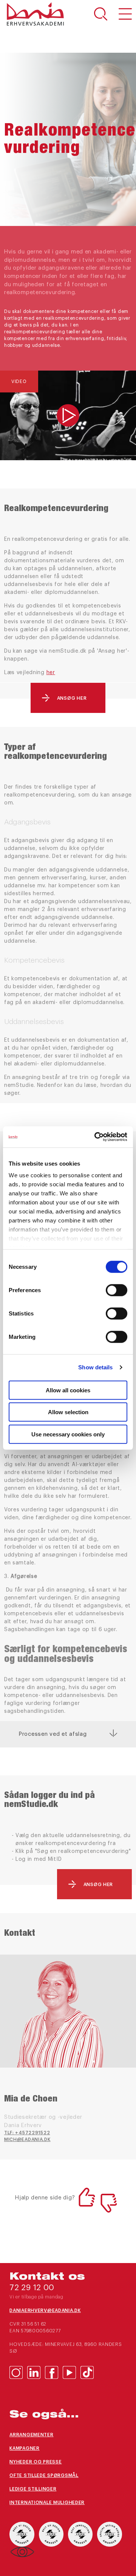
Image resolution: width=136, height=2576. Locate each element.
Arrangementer (31, 2435)
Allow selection (68, 1412)
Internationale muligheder (47, 2503)
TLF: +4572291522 (27, 2133)
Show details (95, 1367)
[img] (68, 415)
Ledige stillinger (33, 2489)
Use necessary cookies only (68, 1434)
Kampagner (24, 2448)
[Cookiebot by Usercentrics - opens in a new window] (96, 1137)
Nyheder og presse (36, 2462)
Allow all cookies (68, 1390)
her (51, 673)
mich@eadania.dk (27, 2140)
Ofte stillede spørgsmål (44, 2475)
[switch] (117, 1290)
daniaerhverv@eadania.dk (45, 2310)
